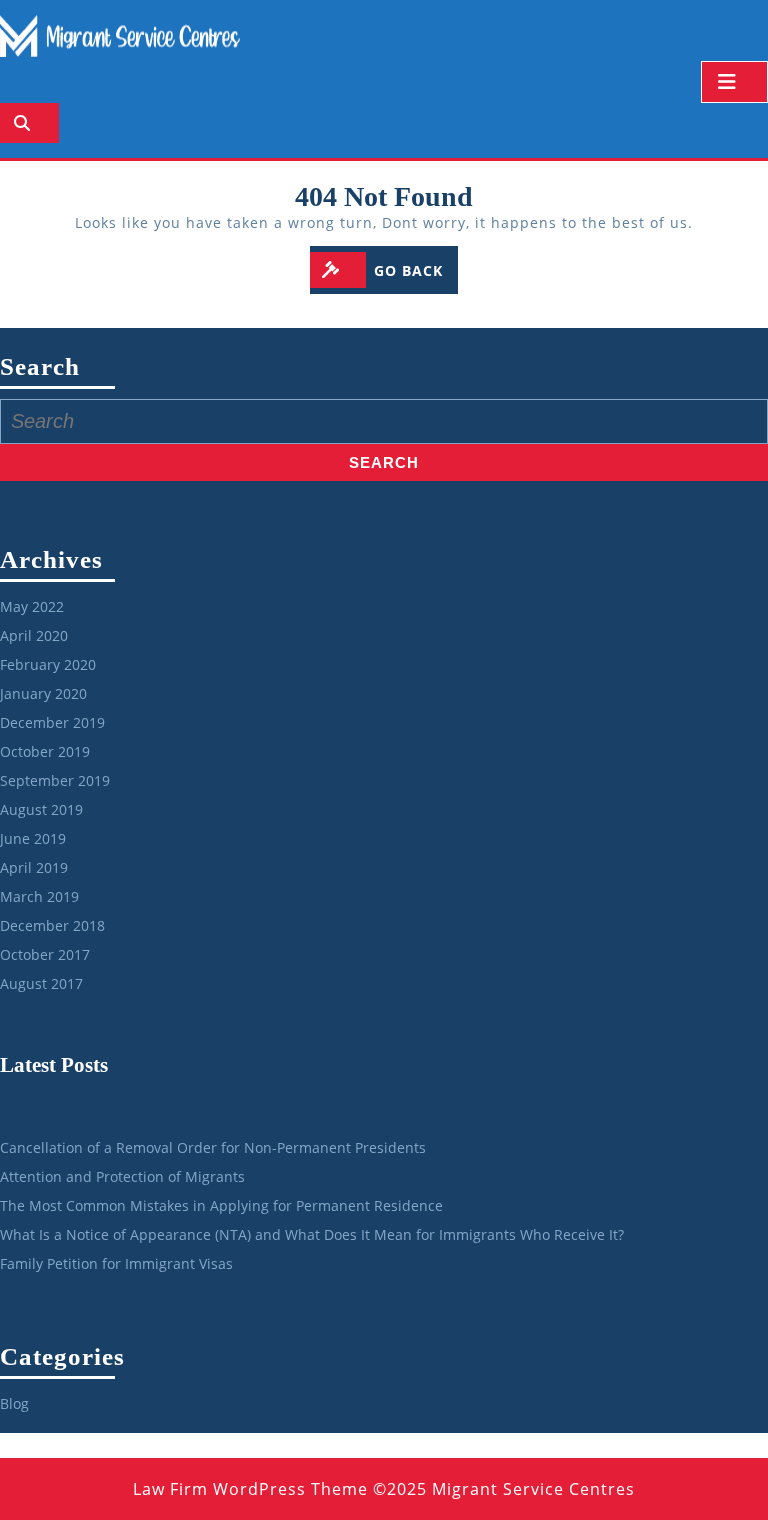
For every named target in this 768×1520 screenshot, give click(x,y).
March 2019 (39, 896)
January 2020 (43, 693)
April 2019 (34, 867)
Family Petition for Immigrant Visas (116, 1263)
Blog (14, 1403)
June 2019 (33, 838)
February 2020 (48, 664)
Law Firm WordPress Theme (250, 1489)
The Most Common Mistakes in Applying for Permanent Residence (221, 1205)
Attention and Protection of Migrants (122, 1176)
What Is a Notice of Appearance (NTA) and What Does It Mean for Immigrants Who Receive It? (312, 1234)
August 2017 (41, 983)
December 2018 (52, 925)
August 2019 (41, 809)
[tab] (734, 82)
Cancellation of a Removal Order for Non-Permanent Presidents (213, 1147)
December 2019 (52, 722)
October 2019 (45, 751)
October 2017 (45, 954)
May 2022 (32, 606)
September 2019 (55, 780)
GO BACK (416, 270)
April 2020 (34, 635)
